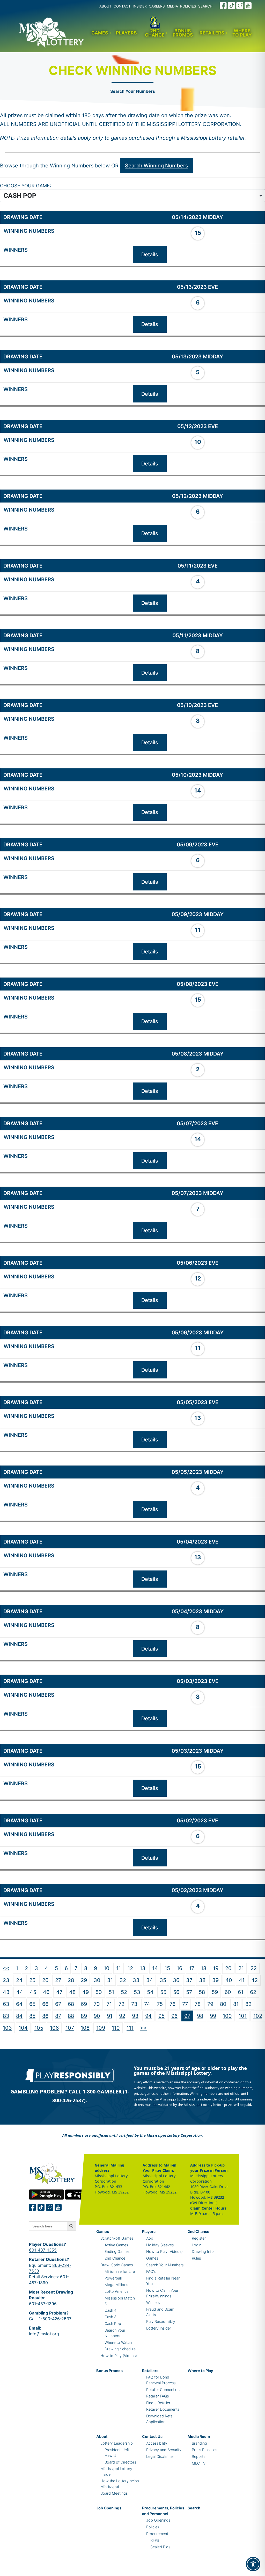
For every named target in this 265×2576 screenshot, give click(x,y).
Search (194, 2508)
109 (101, 2028)
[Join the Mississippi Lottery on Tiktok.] (41, 2207)
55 (163, 1992)
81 (236, 2004)
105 (39, 2028)
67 (58, 2004)
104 (23, 2028)
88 (71, 2016)
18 (204, 1968)
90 (97, 2016)
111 (130, 2028)
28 (71, 1980)
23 (6, 1980)
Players (126, 33)
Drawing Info (203, 2251)
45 (33, 1992)
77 (185, 2004)
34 (150, 1980)
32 (123, 1980)
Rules (196, 2258)
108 (85, 2028)
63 (6, 2004)
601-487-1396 (43, 2304)
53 (137, 1992)
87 (58, 2016)
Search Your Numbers (133, 91)
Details (150, 254)
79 (210, 2004)
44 (20, 1992)
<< (6, 1968)
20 (228, 1968)
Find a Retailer (158, 2403)
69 (84, 2004)
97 (187, 2016)
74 (147, 2004)
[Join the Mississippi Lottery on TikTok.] (232, 6)
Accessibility (157, 2443)
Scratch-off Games (117, 2238)
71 (109, 2004)
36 (176, 1980)
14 (155, 1968)
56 (176, 1992)
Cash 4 (111, 2310)
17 (192, 1968)
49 (86, 1992)
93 (135, 2016)
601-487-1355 (43, 2250)
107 (70, 2028)
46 (46, 1992)
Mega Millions (116, 2285)
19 (216, 1968)
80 (223, 2004)
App (150, 2238)
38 (202, 1980)
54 (150, 1992)
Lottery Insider (159, 2328)
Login (197, 2245)
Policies (153, 2527)
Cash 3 (111, 2317)
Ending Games (117, 2251)
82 (248, 2004)
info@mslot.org (44, 2334)
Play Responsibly (161, 2321)
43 (6, 1992)
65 (32, 2004)
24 (19, 1980)
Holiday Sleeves (160, 2245)
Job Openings (109, 2508)
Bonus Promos (183, 33)
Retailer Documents (163, 2409)
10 (107, 1968)
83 (6, 2016)
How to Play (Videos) (119, 2356)
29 (84, 1980)
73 (134, 2004)
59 (215, 1992)
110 (116, 2028)
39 (215, 1980)
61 (241, 1992)
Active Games (116, 2245)
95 (161, 2016)
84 (19, 2016)
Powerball (113, 2278)
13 (143, 1968)
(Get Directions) (204, 2203)
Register (199, 2238)
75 (160, 2004)
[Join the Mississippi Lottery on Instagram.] (240, 6)
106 (54, 2028)
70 (97, 2004)
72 (122, 2004)
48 (72, 1992)
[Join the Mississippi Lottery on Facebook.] (223, 6)
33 (136, 1980)
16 (179, 1968)
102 (258, 2016)
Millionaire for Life (120, 2271)
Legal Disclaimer (160, 2456)
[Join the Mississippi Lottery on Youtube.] (248, 6)
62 (253, 1992)
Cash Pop (113, 2323)
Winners (153, 2302)
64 (19, 2004)
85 (32, 2016)
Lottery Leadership (117, 2443)
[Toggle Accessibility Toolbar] (253, 2564)
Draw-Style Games (117, 2265)
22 (254, 1968)
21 (241, 1968)
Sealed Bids (160, 2547)
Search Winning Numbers (157, 166)
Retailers (212, 33)
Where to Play (242, 33)
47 (59, 1992)
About (102, 2436)
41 (242, 1980)
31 (110, 1980)
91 (110, 2016)
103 (7, 2028)
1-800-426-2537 (55, 2319)
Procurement (157, 2534)
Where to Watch (118, 2342)
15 (167, 1968)
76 (172, 2004)
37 (189, 1980)
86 (45, 2016)
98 (200, 2016)
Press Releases (204, 2450)
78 (198, 2004)
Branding (199, 2443)
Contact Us (152, 2436)
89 (84, 2016)
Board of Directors (120, 2462)
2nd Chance (155, 33)
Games (100, 33)
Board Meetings (114, 2493)
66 (45, 2004)
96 (174, 2016)
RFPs (155, 2540)
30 (97, 1980)
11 (119, 1968)
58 (202, 1992)
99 (213, 2016)
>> (143, 2028)
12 (130, 1968)
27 (58, 1980)
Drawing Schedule (120, 2349)
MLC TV (199, 2463)
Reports (198, 2456)
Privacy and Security (164, 2450)
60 (228, 1992)
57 (189, 1992)
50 (99, 1992)
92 (122, 2016)
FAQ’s (151, 2271)
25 (32, 1980)
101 (243, 2016)
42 (255, 1980)
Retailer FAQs (157, 2396)
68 (71, 2004)
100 (227, 2016)
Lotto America (117, 2291)
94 (148, 2016)
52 (124, 1992)
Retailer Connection (163, 2390)
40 (229, 1980)
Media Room (199, 2436)
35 (163, 1980)
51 (111, 1992)
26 (45, 1980)
